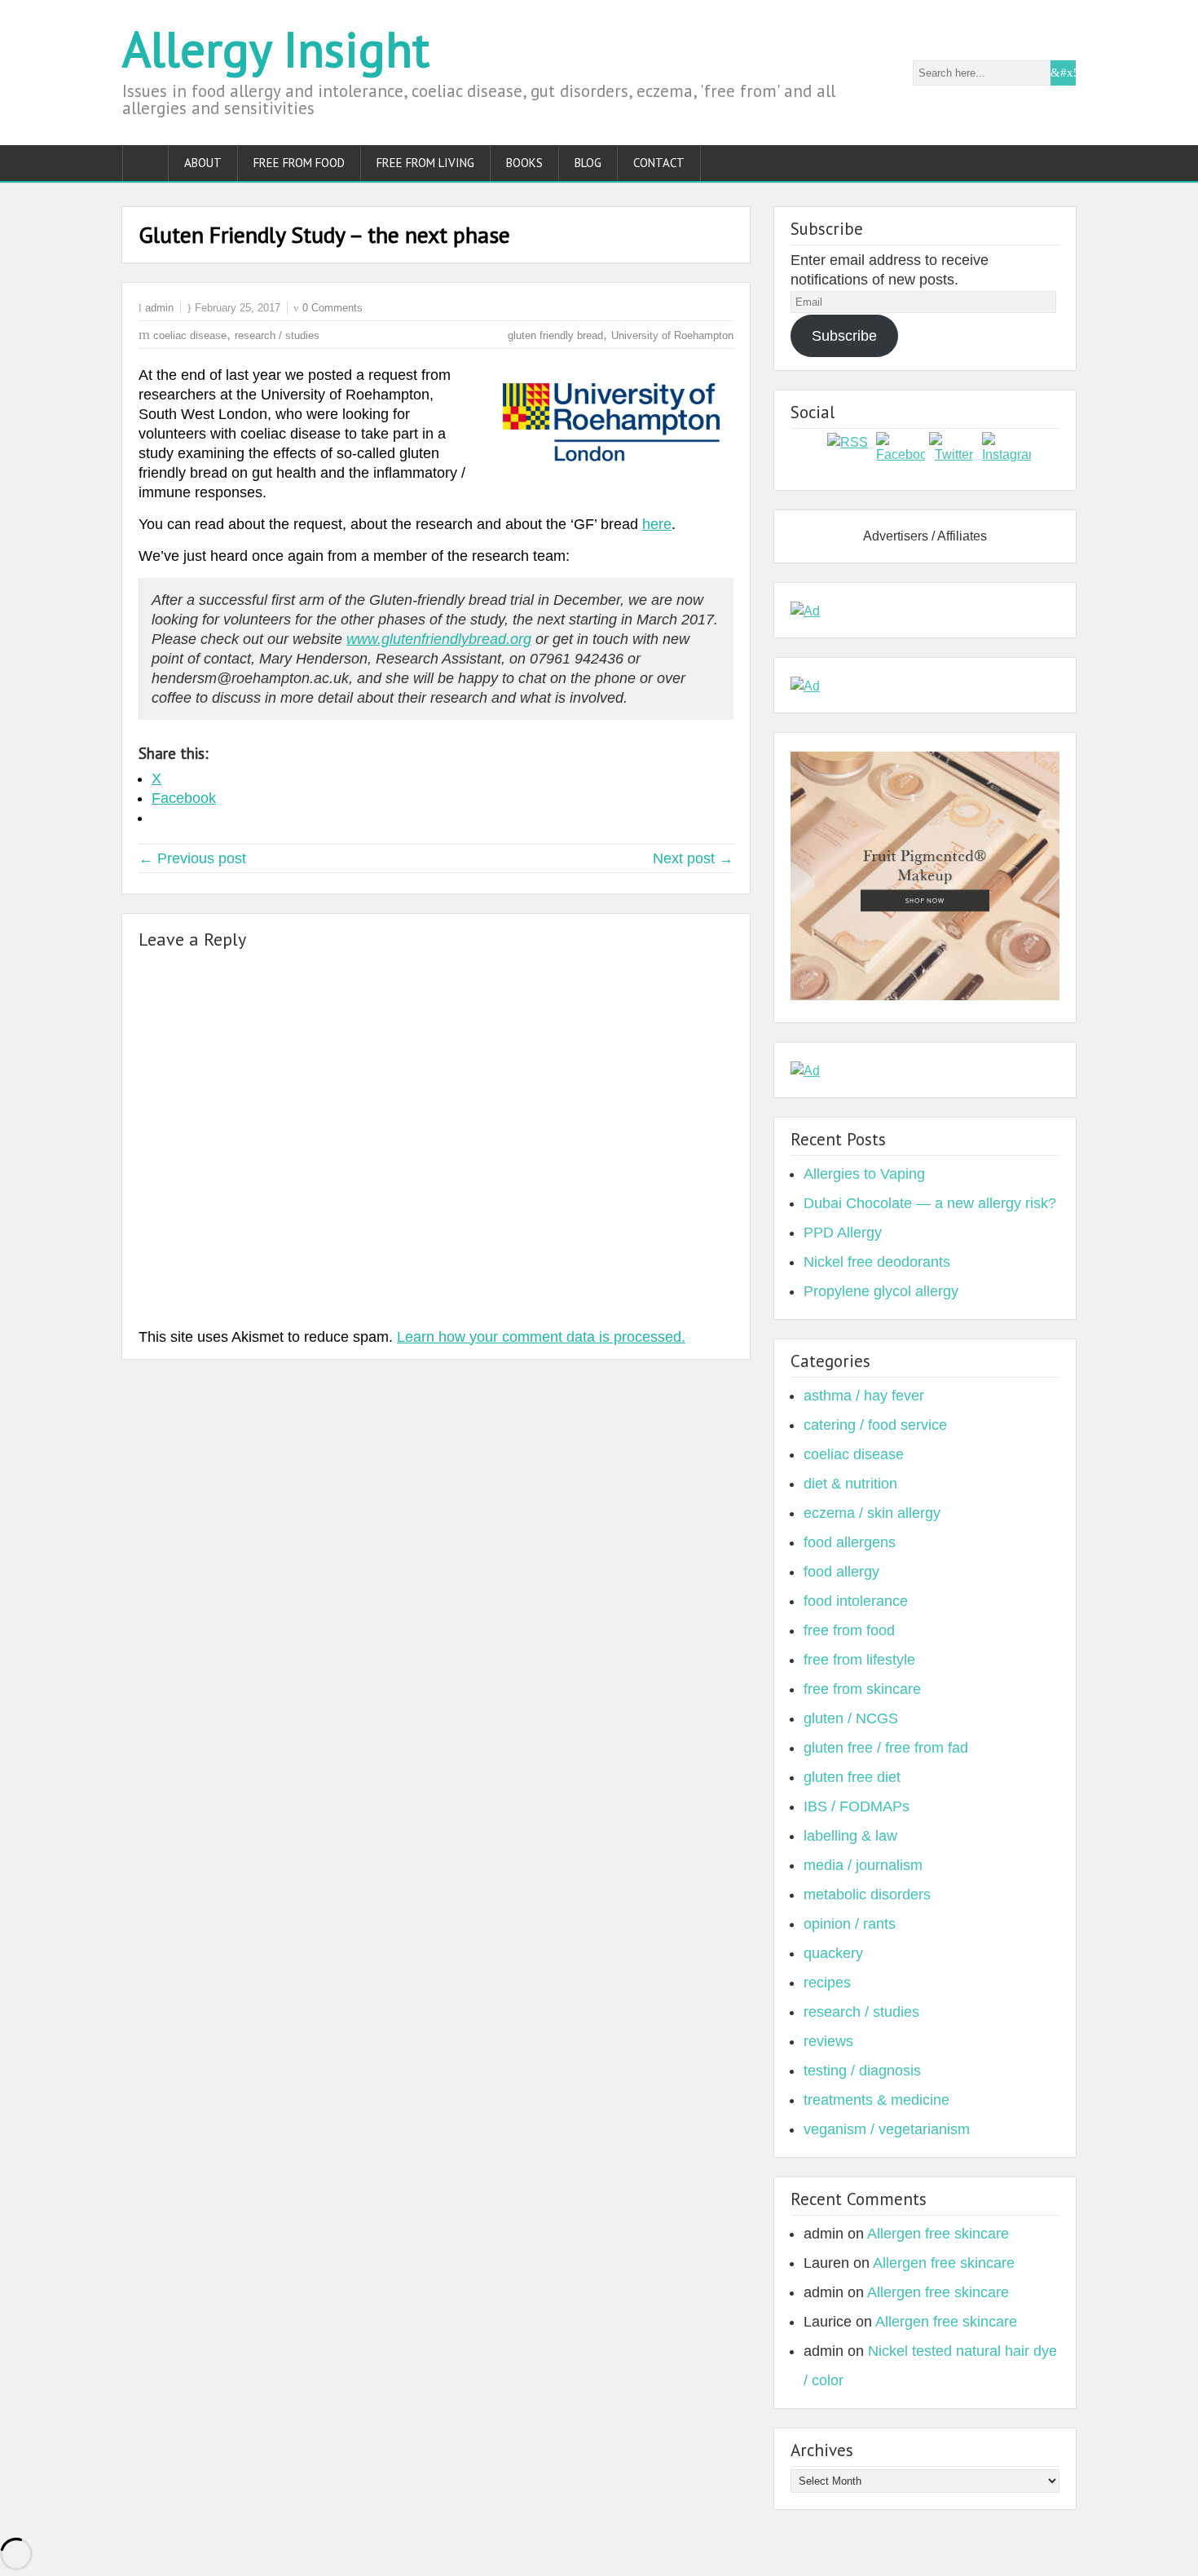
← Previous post (192, 858)
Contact (659, 163)
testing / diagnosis (862, 2071)
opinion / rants (850, 1924)
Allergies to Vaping (864, 1174)
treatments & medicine (876, 2100)
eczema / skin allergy (872, 1513)
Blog (588, 163)
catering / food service (875, 1425)
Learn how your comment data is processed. (541, 1337)
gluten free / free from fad (886, 1748)
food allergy (841, 1572)
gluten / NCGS (851, 1718)
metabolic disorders (867, 1895)
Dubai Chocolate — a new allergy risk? (930, 1203)
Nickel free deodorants (877, 1262)
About (203, 163)
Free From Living (425, 163)
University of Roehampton (672, 335)
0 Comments (333, 308)
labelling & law (850, 1836)
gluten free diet (852, 1777)
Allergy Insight (276, 49)
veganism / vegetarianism (887, 2129)
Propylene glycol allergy (881, 1291)
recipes (827, 1983)
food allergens (850, 1542)
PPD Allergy (843, 1233)
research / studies (277, 335)
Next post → (693, 858)
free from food (849, 1630)
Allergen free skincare (938, 2234)
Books (524, 163)
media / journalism (863, 1865)
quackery (833, 1953)
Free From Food (299, 163)
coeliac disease (190, 335)
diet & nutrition (850, 1484)
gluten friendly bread (555, 335)
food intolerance (856, 1601)
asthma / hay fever (864, 1396)
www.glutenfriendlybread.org (439, 639)
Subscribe (844, 336)
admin (159, 308)
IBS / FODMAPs (857, 1806)
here (657, 524)
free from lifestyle (859, 1660)
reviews (828, 2041)
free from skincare (862, 1689)
